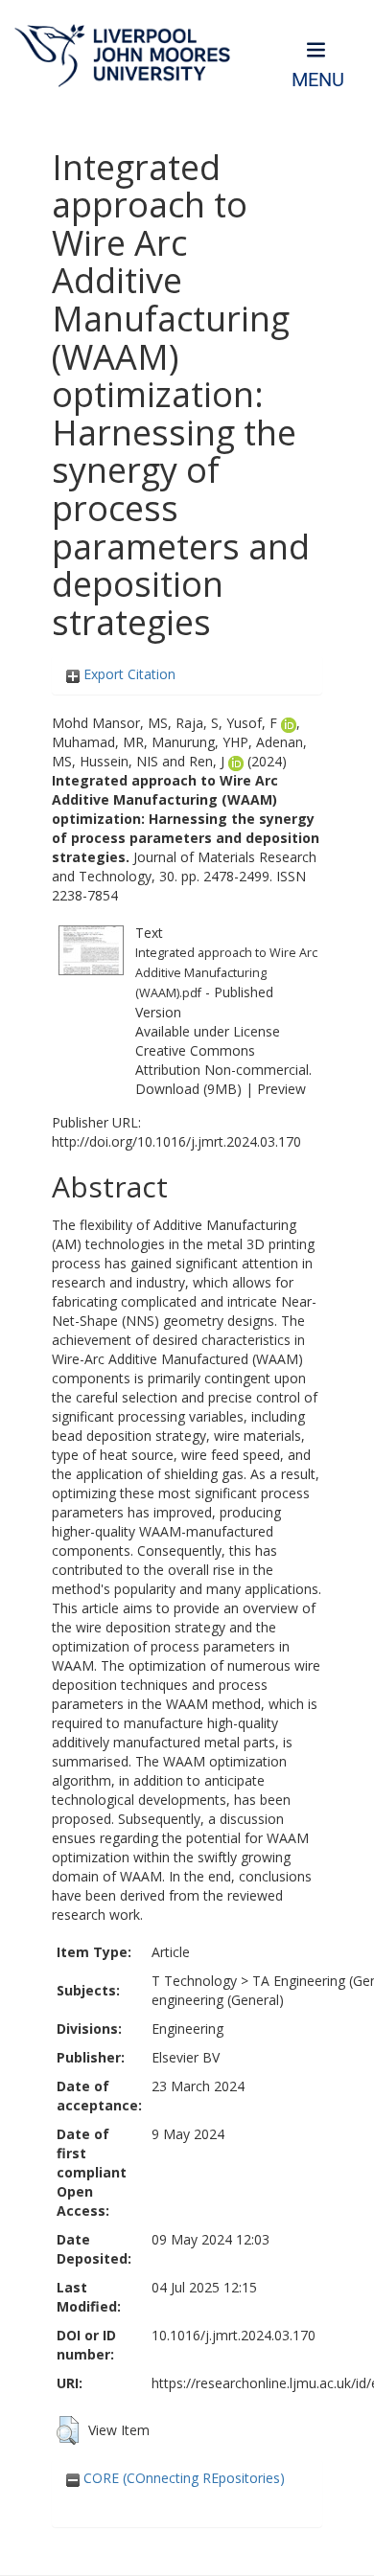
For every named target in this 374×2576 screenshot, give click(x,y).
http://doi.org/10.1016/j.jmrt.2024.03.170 (176, 1141)
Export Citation (128, 674)
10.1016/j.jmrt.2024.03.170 (234, 2335)
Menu (318, 80)
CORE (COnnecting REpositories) (182, 2478)
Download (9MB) (188, 1089)
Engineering (187, 2029)
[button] (68, 2430)
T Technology (194, 1981)
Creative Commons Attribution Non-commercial (222, 1060)
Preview (281, 1089)
